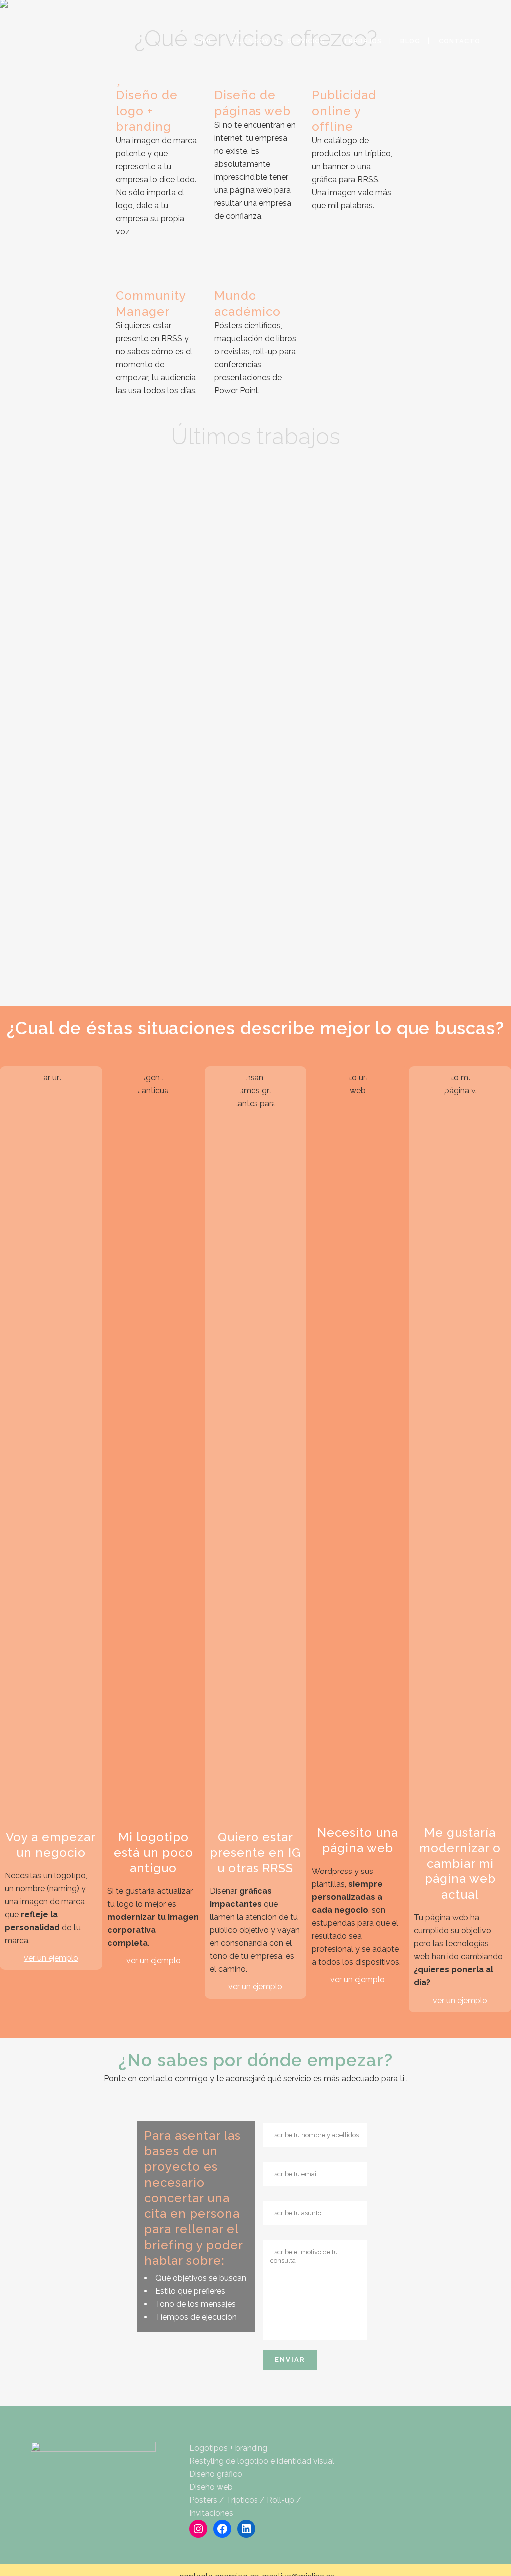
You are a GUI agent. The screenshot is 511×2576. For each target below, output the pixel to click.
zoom (62, 512)
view (104, 512)
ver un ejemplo (51, 1958)
